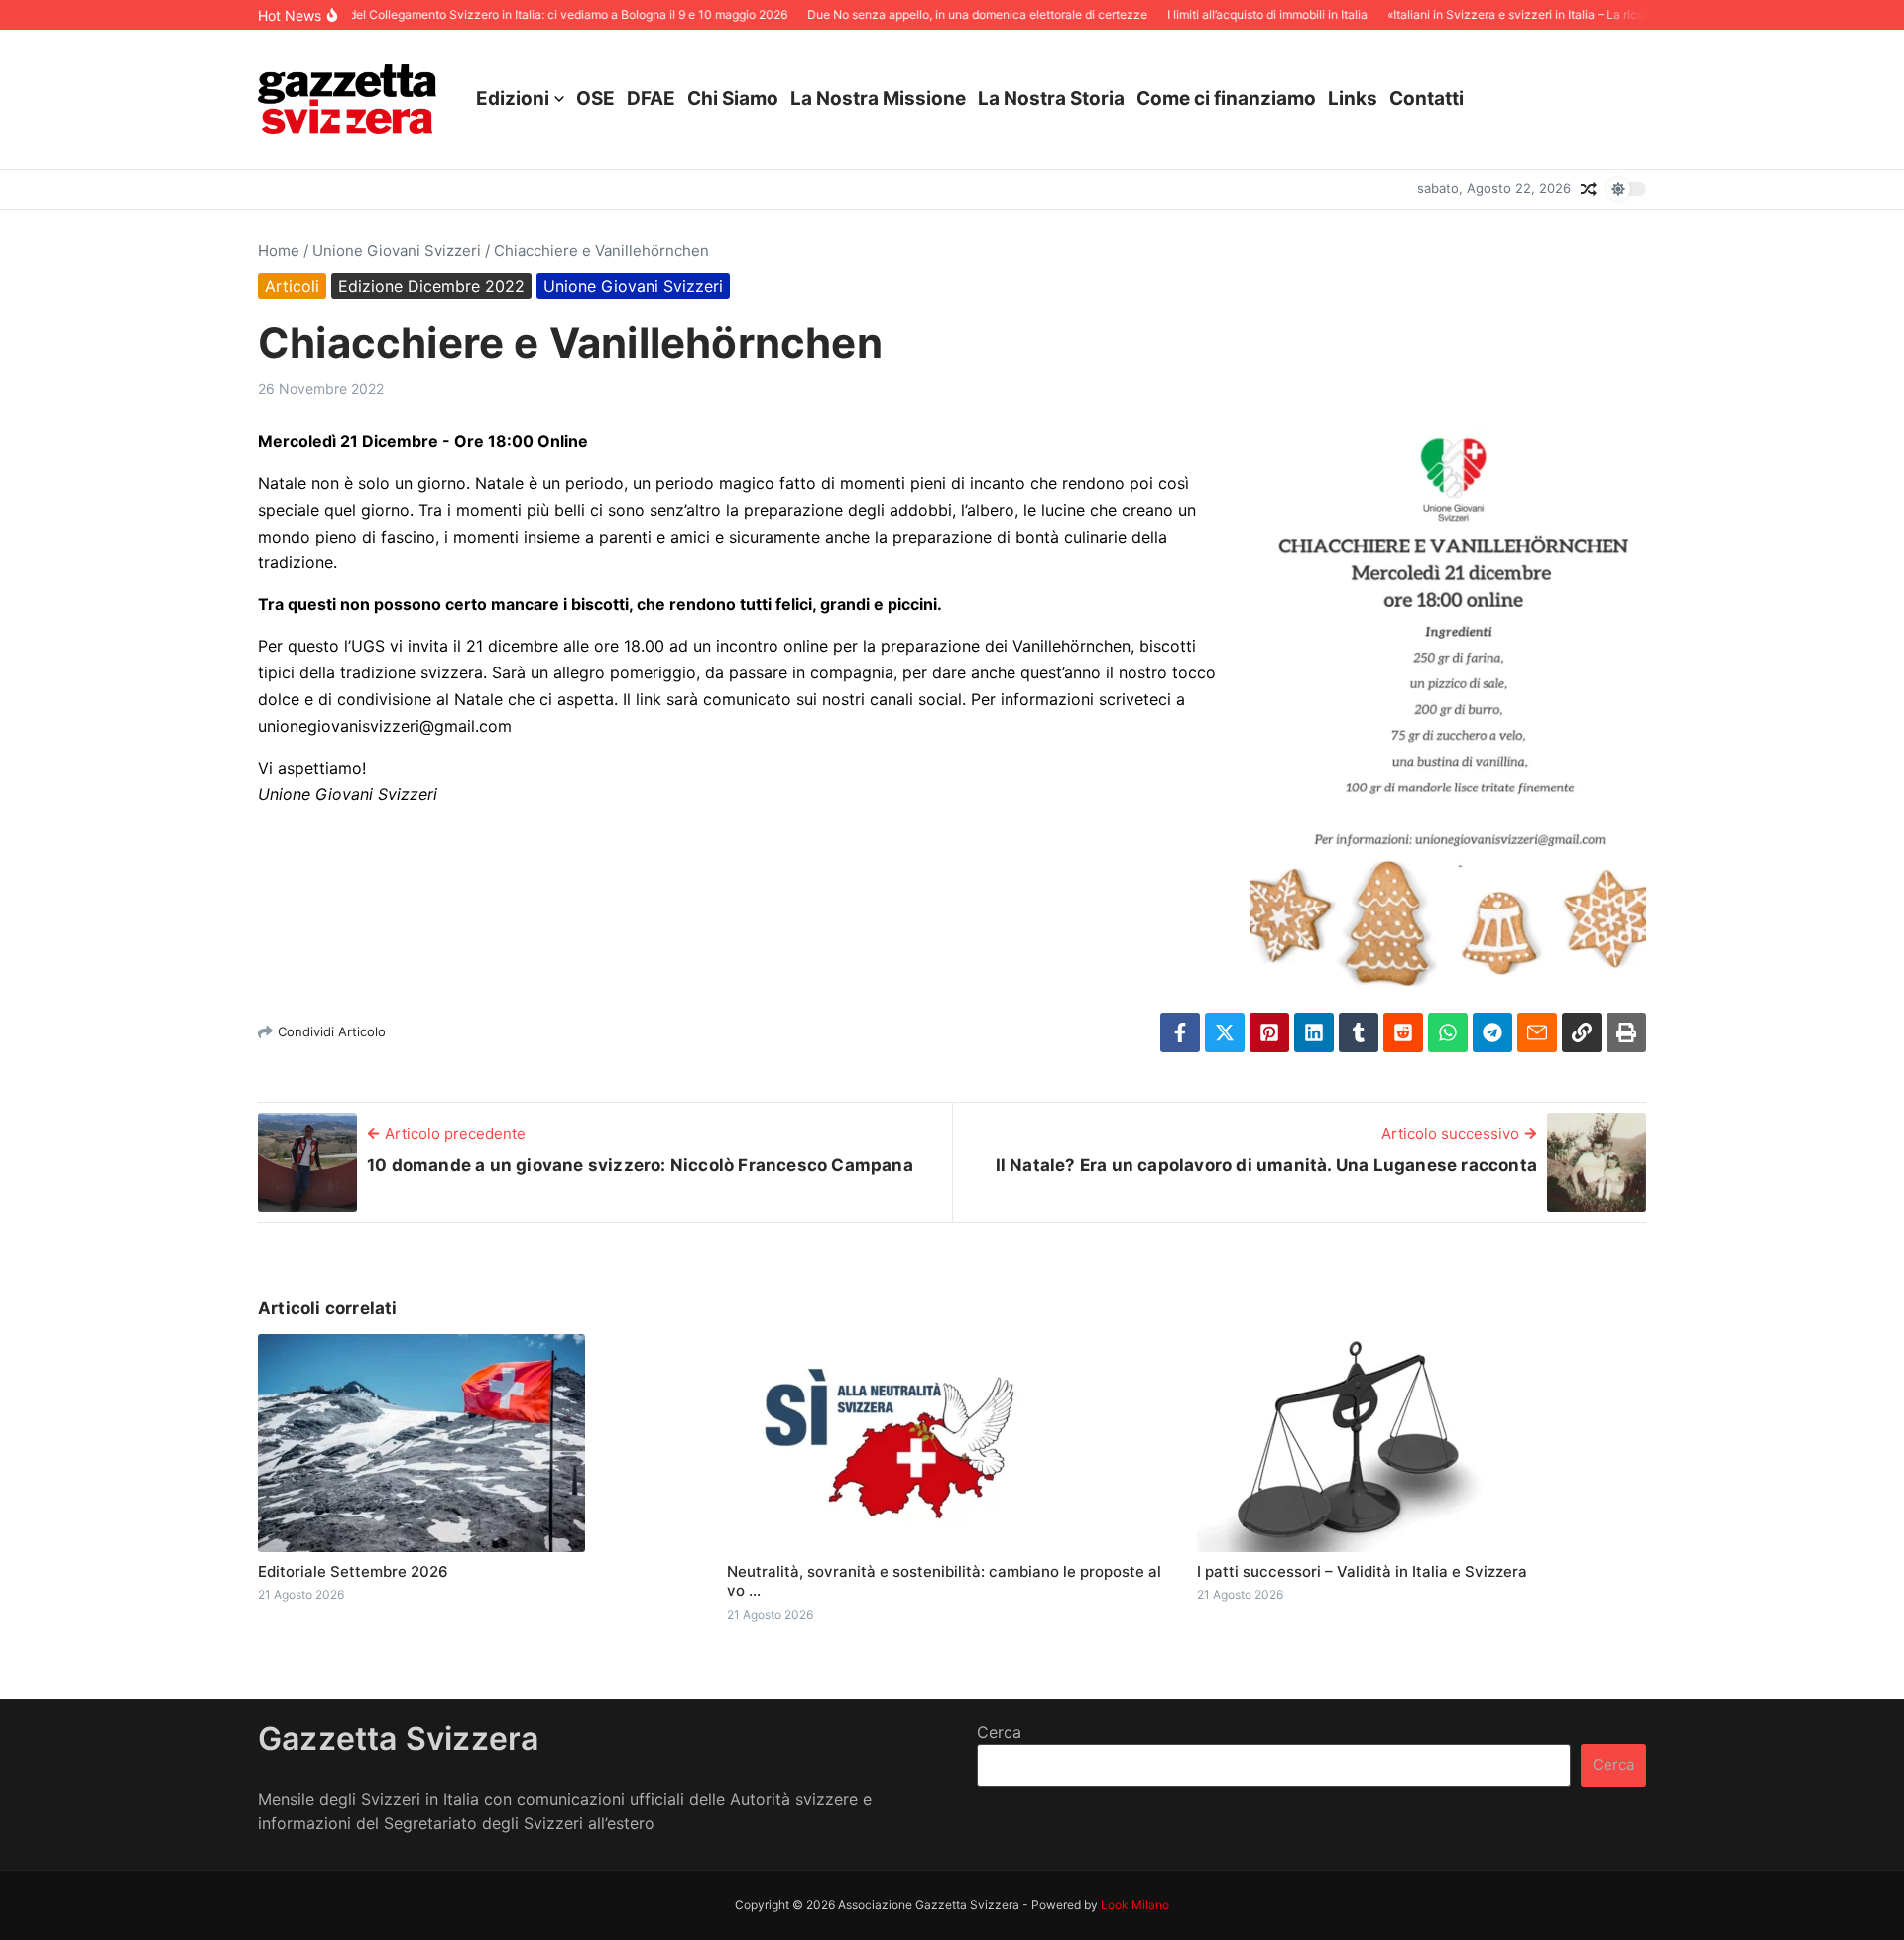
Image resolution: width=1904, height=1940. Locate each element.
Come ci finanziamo (1226, 99)
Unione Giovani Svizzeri (397, 250)
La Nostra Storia (1051, 99)
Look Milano (1135, 1905)
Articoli (292, 286)
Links (1353, 99)
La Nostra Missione (878, 99)
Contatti (1427, 99)
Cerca (999, 1732)
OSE (595, 99)
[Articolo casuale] (1589, 189)
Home (279, 250)
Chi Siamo (733, 99)
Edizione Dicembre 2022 (431, 286)
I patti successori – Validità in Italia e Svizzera (1362, 1572)
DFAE (651, 99)
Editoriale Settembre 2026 (353, 1572)
